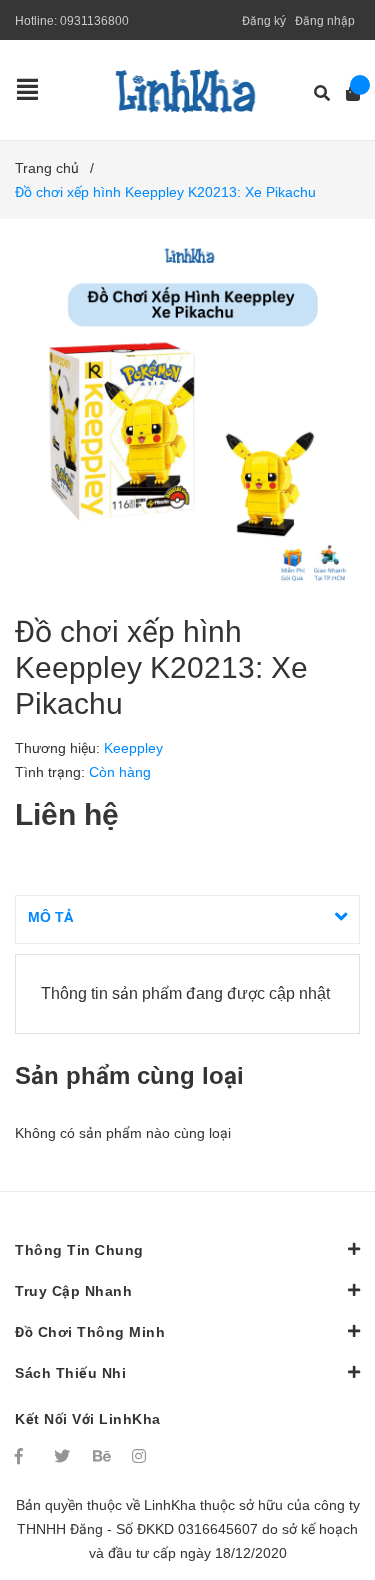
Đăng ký (264, 21)
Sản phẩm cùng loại (129, 1075)
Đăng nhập (325, 21)
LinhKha (170, 1505)
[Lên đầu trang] (320, 1482)
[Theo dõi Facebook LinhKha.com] (25, 1456)
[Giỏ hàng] (346, 93)
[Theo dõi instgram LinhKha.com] (142, 1456)
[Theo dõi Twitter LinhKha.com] (64, 1456)
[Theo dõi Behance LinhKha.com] (103, 1456)
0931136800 (94, 21)
